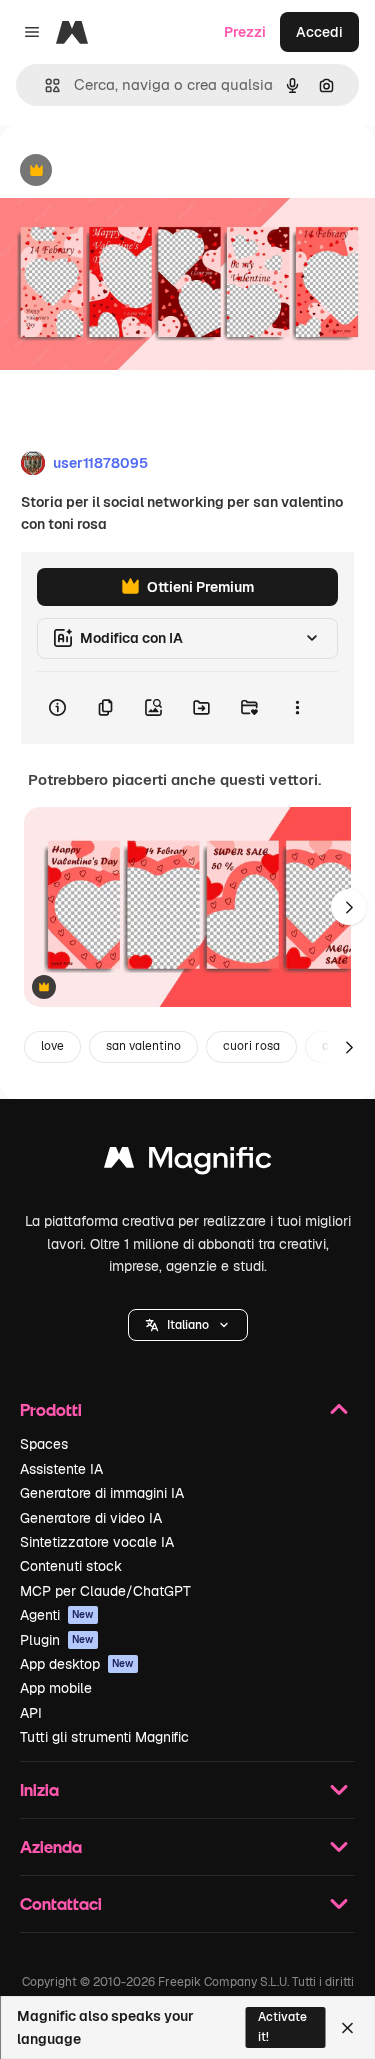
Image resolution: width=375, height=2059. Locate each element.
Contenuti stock (71, 1566)
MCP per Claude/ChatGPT (105, 1591)
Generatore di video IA (91, 1518)
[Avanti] (349, 907)
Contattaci (61, 1903)
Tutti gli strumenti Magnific (104, 1737)
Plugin (57, 1640)
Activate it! (282, 2026)
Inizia (39, 1789)
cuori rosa (251, 1046)
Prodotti (51, 1409)
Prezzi (245, 32)
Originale (132, 171)
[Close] (347, 2028)
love (52, 1046)
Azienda (51, 1846)
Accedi (319, 32)
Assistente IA (61, 1469)
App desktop (77, 1664)
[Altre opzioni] (297, 708)
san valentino (143, 1046)
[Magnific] (188, 1162)
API (31, 1713)
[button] (188, 1325)
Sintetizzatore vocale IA (97, 1542)
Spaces (44, 1444)
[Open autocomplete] (44, 85)
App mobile (56, 1688)
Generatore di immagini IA (102, 1493)
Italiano (188, 1325)
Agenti (57, 1615)
